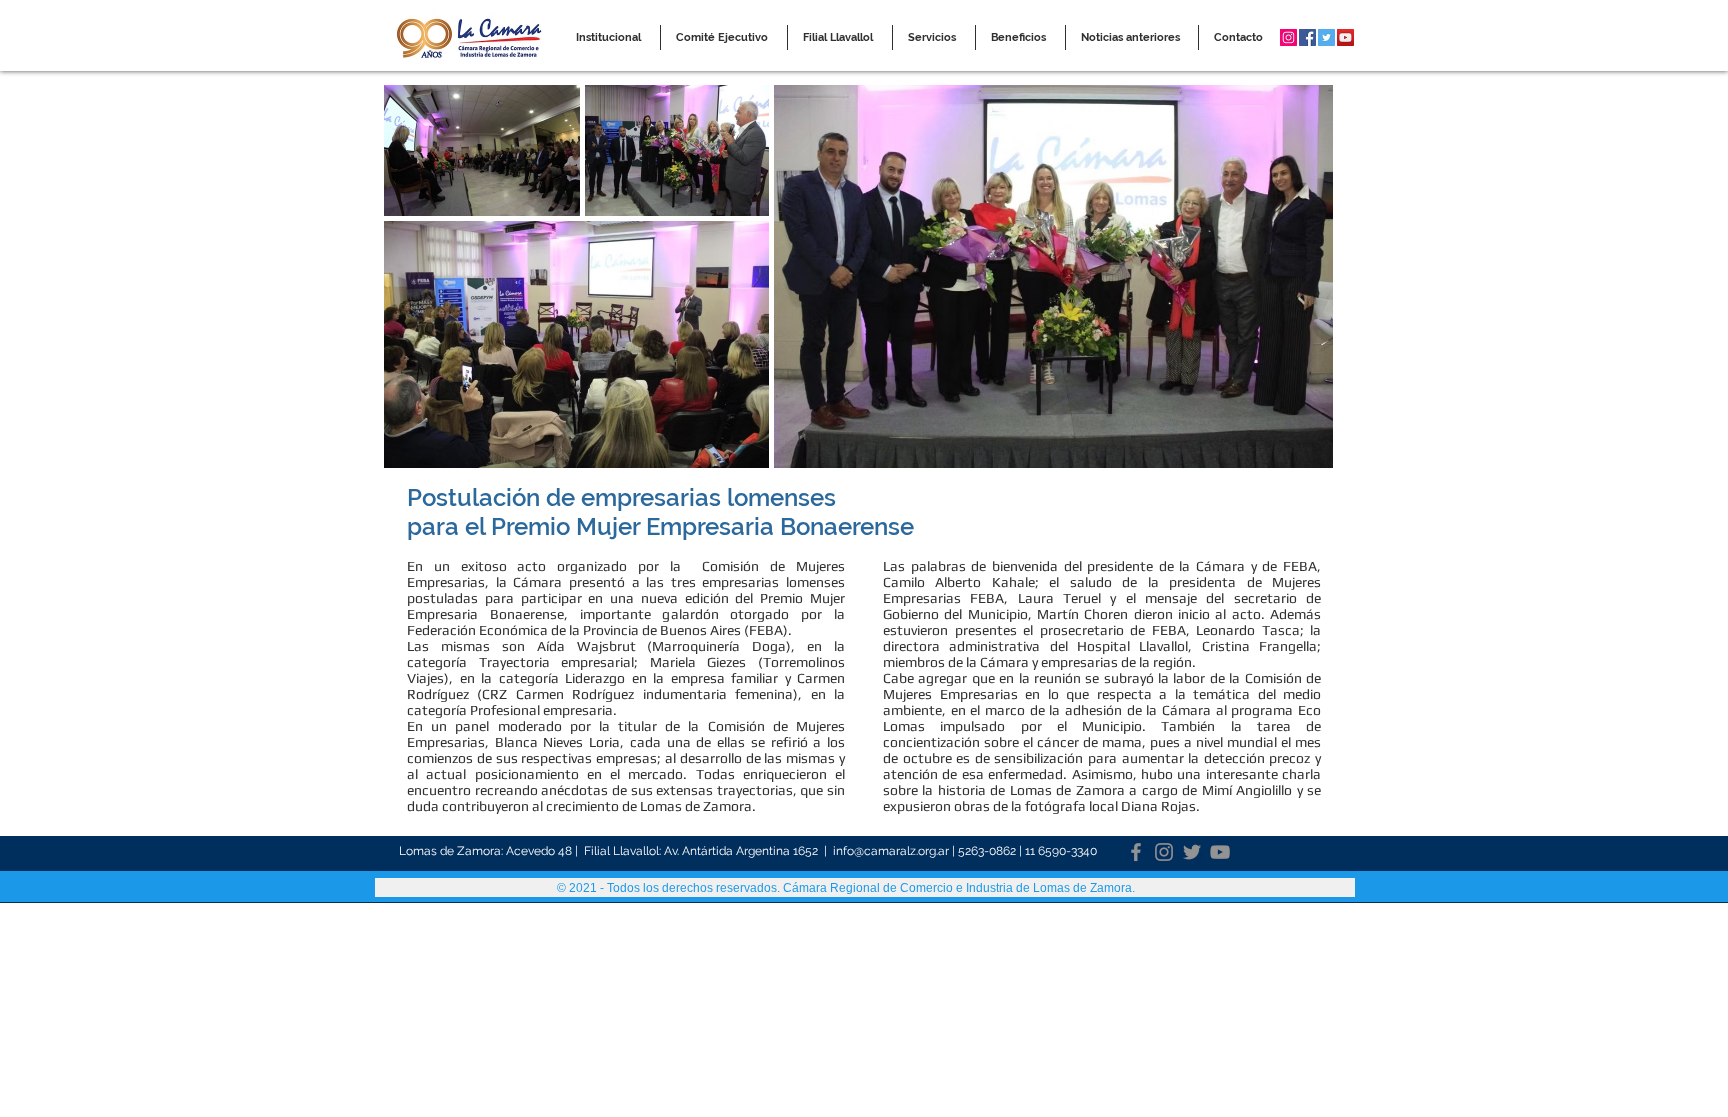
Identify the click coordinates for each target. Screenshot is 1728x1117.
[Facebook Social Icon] (1307, 37)
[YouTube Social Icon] (1345, 37)
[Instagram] (1164, 852)
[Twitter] (1192, 852)
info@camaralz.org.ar (891, 851)
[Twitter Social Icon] (1326, 37)
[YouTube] (1220, 852)
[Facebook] (1136, 852)
